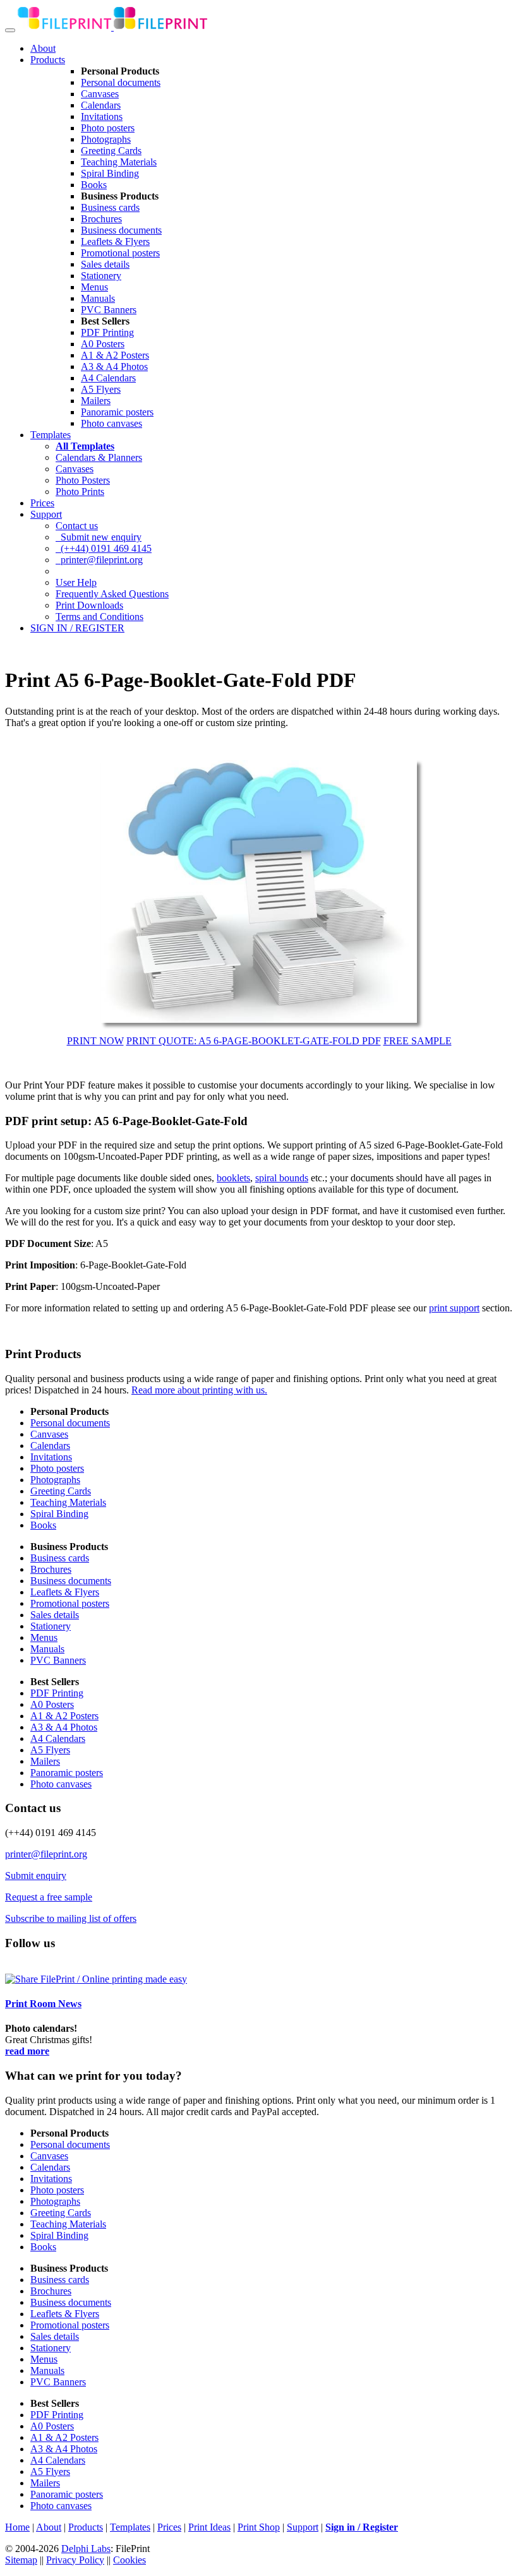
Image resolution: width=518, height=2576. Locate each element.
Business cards (110, 207)
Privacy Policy (75, 2560)
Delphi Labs (86, 2549)
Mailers (96, 401)
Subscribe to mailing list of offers (71, 1918)
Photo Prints (80, 492)
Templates (51, 435)
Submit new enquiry (99, 537)
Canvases (100, 94)
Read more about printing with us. (199, 1390)
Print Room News (43, 2004)
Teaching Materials (119, 162)
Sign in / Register (362, 2527)
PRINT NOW (95, 1041)
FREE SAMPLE (418, 1041)
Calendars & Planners (99, 457)
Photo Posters (83, 480)
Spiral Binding (110, 173)
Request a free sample (49, 1897)
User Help (76, 582)
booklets (233, 1178)
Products (48, 60)
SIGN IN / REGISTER (77, 628)
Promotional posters (120, 253)
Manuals (98, 298)
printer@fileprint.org (99, 560)
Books (94, 185)
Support (46, 514)
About (43, 48)
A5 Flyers (101, 389)
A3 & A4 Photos (114, 367)
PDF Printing (107, 332)
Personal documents (121, 82)
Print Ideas (209, 2527)
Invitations (102, 116)
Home (17, 2527)
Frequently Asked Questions (112, 594)
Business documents (121, 230)
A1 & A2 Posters (115, 355)
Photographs (106, 139)
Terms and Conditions (99, 617)
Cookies (129, 2560)
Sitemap (21, 2560)
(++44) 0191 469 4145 (104, 548)
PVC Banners (109, 310)
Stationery (101, 276)
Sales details (105, 264)
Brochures (101, 219)
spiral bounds (282, 1178)
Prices (42, 503)
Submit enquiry (36, 1875)
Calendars (101, 105)
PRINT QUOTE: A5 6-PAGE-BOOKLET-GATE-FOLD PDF (254, 1041)
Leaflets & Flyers (115, 241)
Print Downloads (89, 605)
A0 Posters (103, 344)
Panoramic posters (117, 412)
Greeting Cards (111, 151)
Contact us (77, 526)
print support (454, 1308)
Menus (94, 287)
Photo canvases (111, 423)
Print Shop (259, 2527)
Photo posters (108, 128)
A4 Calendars (108, 378)
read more (27, 2051)
